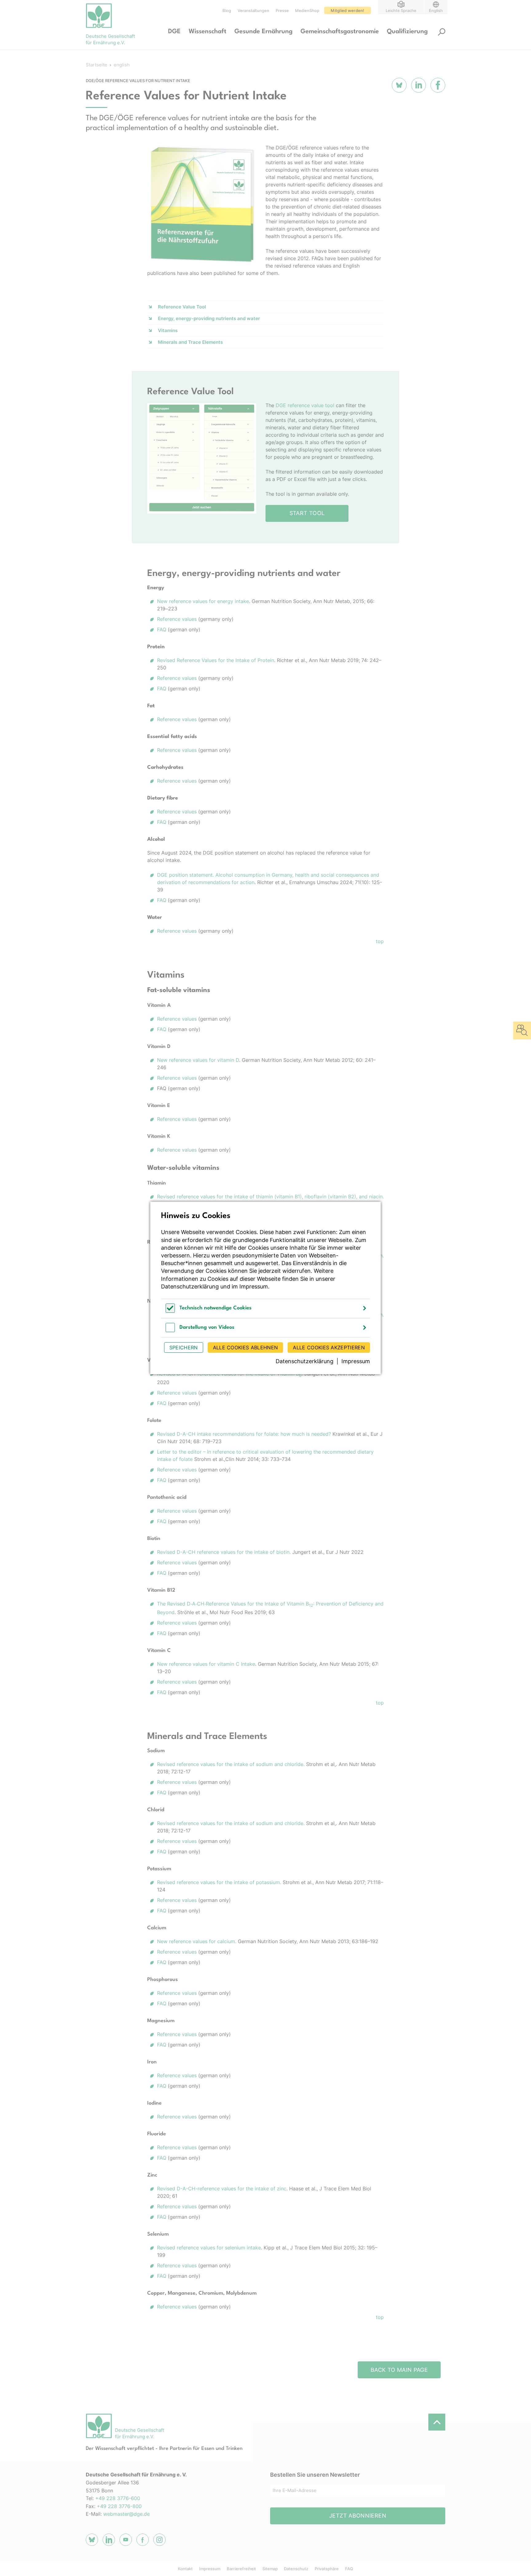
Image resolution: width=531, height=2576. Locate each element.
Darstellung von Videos (207, 1327)
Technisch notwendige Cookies (216, 1308)
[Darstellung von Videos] (170, 1330)
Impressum (254, 1286)
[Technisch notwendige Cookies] (170, 1311)
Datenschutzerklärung (190, 1286)
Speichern (184, 1348)
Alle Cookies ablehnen (246, 1348)
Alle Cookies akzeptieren (329, 1348)
